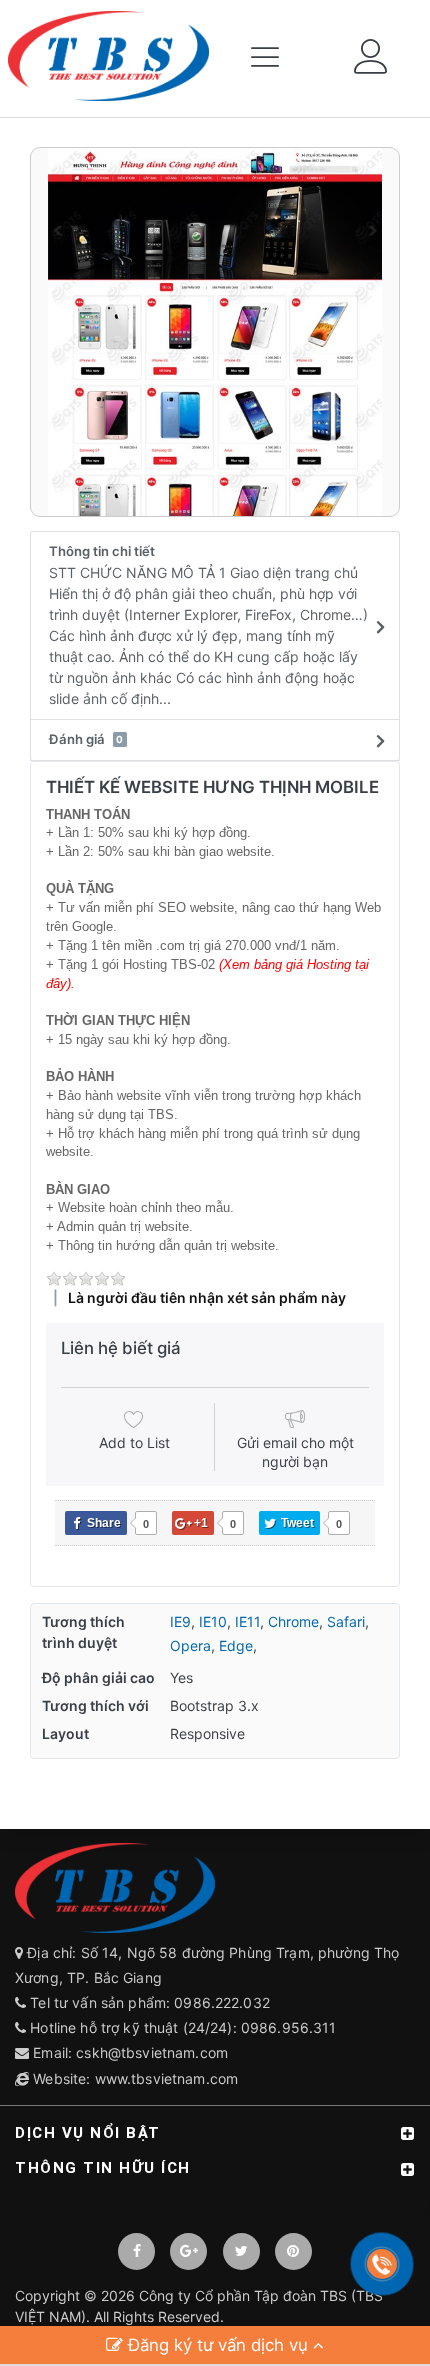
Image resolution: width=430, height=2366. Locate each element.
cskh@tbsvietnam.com (152, 2052)
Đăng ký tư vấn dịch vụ (218, 2345)
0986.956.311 (291, 2027)
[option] (215, 332)
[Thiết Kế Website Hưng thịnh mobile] (215, 332)
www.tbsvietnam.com (167, 2078)
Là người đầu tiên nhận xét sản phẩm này (207, 1297)
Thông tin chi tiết (208, 625)
